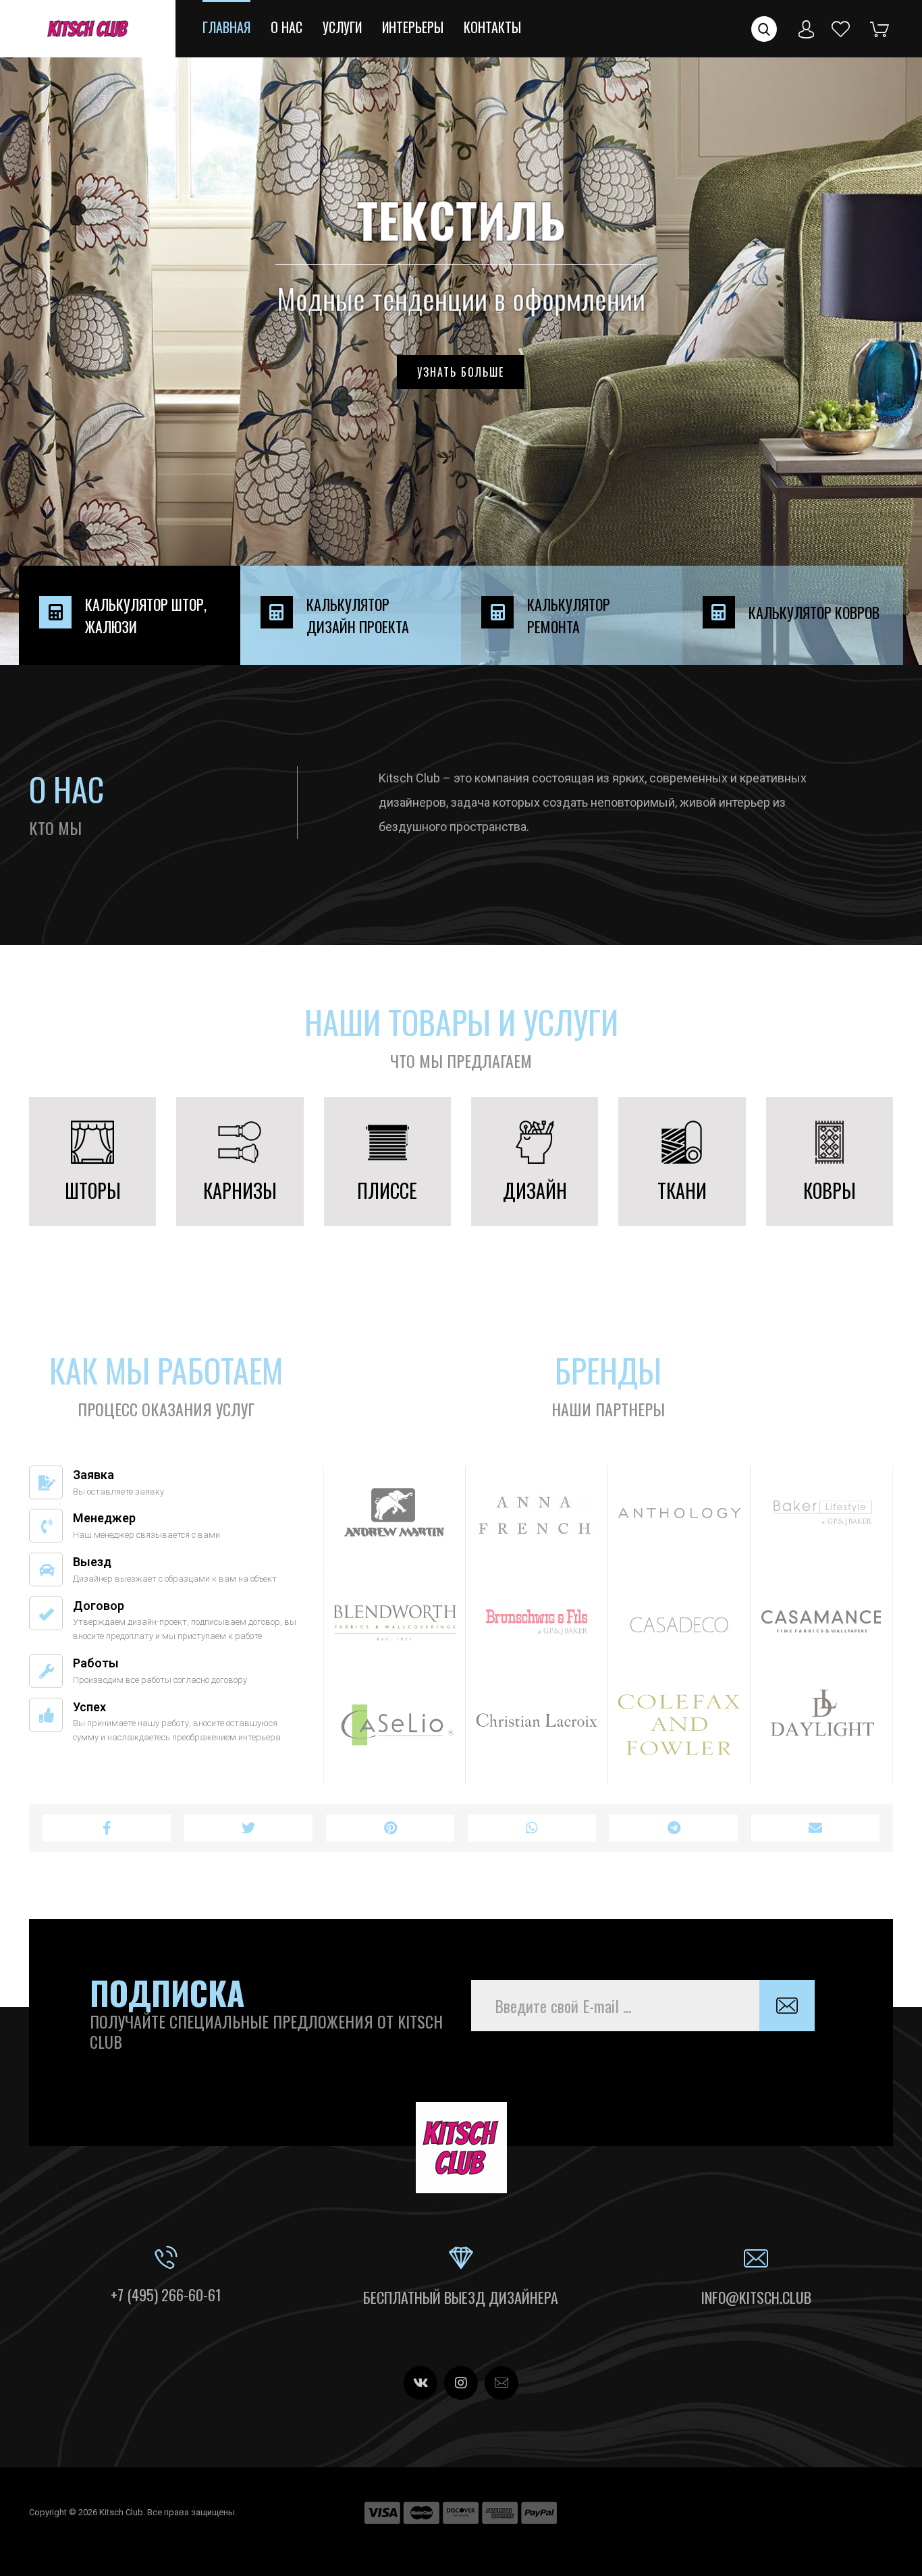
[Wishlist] (841, 28)
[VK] (421, 2383)
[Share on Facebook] (107, 1828)
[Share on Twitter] (248, 1828)
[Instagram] (461, 2383)
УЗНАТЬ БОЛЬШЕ (461, 372)
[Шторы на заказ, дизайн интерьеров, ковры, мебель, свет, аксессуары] (88, 29)
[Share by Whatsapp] (532, 1828)
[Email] (501, 2383)
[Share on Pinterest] (390, 1828)
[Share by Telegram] (674, 1828)
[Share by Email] (815, 1828)
